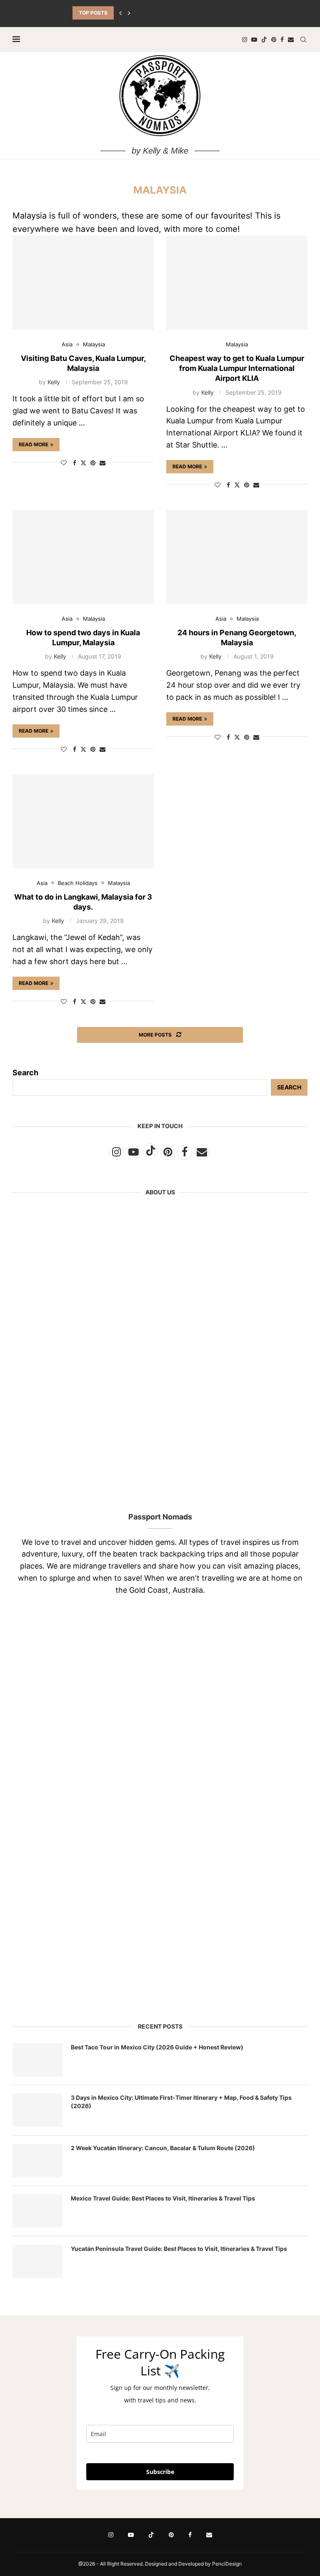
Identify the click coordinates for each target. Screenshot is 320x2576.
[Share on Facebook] (75, 463)
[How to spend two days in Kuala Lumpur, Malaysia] (83, 557)
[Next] (129, 13)
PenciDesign (227, 2564)
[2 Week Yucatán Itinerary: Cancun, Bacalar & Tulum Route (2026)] (37, 2161)
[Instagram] (245, 40)
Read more (34, 444)
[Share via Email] (102, 463)
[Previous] (120, 13)
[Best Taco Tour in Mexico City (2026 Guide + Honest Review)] (37, 2060)
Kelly (54, 382)
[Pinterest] (274, 40)
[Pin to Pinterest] (93, 463)
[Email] (291, 40)
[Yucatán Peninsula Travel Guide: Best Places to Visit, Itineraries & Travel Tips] (37, 2261)
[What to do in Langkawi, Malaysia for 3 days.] (83, 821)
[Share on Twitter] (83, 463)
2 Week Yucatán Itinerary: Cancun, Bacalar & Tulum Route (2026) (163, 2148)
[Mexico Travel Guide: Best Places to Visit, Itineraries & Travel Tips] (37, 2211)
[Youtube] (254, 40)
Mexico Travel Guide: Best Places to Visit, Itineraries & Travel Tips (163, 2198)
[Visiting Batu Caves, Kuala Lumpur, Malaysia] (83, 283)
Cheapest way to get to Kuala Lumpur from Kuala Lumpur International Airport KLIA (237, 368)
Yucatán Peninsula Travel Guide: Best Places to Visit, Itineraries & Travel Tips (179, 2249)
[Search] (303, 40)
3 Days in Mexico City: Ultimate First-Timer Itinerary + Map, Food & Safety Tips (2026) (181, 2102)
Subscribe (160, 2472)
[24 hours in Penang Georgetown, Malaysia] (237, 557)
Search (25, 1073)
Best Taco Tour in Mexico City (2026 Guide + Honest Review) (157, 2047)
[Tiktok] (264, 40)
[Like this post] (64, 463)
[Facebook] (282, 40)
